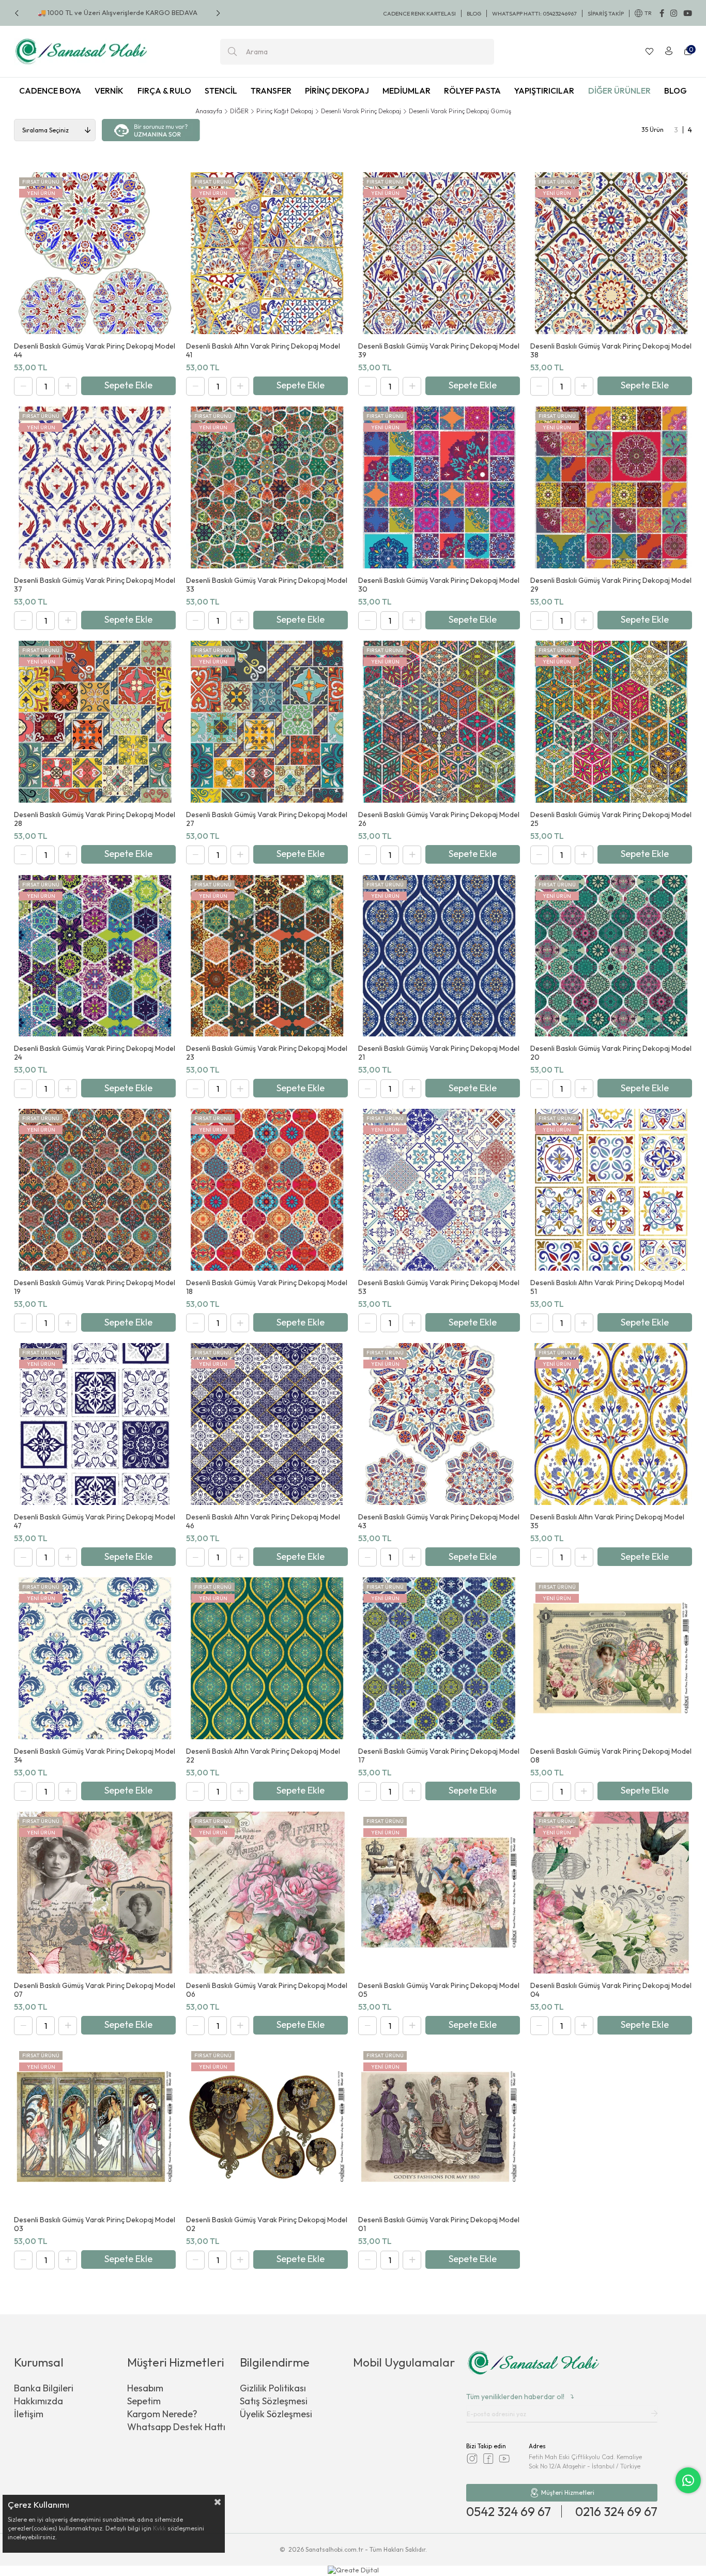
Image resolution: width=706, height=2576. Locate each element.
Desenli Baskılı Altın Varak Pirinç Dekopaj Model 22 (263, 1756)
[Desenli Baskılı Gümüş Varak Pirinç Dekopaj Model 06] (267, 1893)
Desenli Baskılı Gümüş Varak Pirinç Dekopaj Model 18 (267, 1287)
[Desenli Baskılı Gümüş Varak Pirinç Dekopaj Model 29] (611, 487)
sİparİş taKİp (606, 13)
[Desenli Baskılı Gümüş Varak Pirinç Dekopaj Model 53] (439, 1190)
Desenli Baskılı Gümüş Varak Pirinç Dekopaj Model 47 (95, 1522)
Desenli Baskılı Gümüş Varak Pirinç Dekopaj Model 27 (267, 819)
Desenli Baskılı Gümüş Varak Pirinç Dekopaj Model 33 (267, 585)
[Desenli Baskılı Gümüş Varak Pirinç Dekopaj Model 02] (267, 2127)
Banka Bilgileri (44, 2388)
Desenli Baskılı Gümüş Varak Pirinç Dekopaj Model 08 (611, 1756)
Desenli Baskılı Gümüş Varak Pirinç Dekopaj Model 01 (439, 2224)
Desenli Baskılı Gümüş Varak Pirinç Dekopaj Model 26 (439, 819)
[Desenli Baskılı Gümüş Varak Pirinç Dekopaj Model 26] (439, 722)
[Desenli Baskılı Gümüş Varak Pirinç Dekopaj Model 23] (267, 956)
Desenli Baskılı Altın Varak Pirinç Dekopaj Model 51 (607, 1287)
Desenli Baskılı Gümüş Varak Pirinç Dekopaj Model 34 (95, 1756)
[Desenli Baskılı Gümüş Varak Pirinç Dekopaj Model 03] (95, 2127)
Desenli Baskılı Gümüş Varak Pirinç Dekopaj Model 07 (95, 1990)
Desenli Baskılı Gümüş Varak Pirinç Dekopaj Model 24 (95, 1053)
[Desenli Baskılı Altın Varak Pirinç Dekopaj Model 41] (267, 253)
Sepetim (144, 2401)
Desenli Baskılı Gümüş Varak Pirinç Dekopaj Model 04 (611, 1990)
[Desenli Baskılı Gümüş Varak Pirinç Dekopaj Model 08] (611, 1658)
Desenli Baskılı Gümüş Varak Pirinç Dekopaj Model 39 (439, 351)
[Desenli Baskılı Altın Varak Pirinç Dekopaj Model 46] (267, 1424)
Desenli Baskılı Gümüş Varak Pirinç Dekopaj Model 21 (439, 1053)
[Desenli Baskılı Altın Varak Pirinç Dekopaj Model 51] (611, 1190)
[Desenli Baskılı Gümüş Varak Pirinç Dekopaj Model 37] (95, 487)
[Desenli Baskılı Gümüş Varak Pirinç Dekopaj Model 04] (611, 1893)
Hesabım (145, 2388)
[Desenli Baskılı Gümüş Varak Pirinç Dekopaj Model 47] (95, 1424)
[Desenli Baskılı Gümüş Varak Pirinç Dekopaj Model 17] (439, 1658)
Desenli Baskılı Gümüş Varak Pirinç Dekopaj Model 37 (95, 585)
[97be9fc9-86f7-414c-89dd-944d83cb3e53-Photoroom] (533, 2364)
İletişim (29, 2414)
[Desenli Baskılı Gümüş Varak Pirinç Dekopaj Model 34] (95, 1658)
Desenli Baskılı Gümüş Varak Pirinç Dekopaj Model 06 (267, 1990)
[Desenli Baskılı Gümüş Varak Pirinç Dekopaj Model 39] (439, 253)
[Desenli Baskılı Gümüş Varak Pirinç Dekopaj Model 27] (267, 722)
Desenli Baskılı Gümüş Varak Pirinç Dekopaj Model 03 (95, 2224)
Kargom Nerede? (162, 2414)
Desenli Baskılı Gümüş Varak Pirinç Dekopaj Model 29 (611, 585)
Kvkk (159, 2528)
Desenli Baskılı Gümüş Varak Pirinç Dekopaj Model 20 (611, 1053)
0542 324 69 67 (509, 2511)
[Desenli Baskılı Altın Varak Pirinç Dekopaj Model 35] (611, 1424)
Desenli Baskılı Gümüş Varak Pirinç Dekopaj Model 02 (267, 2224)
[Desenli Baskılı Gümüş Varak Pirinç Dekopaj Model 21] (439, 956)
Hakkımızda (39, 2401)
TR (648, 13)
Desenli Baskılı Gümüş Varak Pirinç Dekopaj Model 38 (611, 351)
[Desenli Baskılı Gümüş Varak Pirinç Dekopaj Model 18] (267, 1190)
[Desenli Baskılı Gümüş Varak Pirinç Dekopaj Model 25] (611, 722)
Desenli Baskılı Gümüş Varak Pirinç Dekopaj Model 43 (439, 1522)
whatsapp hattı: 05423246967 (534, 13)
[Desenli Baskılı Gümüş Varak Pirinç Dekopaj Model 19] (95, 1190)
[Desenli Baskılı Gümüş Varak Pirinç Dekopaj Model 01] (439, 2127)
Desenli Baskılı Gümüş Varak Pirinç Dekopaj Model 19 (95, 1287)
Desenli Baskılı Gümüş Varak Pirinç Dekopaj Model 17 (439, 1756)
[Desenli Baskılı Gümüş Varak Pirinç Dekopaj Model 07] (95, 1893)
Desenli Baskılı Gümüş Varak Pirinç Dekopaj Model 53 (439, 1287)
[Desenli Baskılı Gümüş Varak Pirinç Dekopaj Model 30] (439, 487)
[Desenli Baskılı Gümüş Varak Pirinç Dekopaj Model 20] (611, 956)
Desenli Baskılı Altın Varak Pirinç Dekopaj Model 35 (607, 1522)
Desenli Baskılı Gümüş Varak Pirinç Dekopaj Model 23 (267, 1053)
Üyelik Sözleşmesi (276, 2414)
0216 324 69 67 (616, 2511)
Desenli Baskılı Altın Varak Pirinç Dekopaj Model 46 (263, 1522)
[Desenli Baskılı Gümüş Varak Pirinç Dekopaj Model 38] (611, 253)
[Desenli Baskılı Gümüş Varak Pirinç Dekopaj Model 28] (95, 722)
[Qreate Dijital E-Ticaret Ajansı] (353, 2571)
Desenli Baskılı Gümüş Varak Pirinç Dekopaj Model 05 (439, 1990)
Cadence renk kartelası (419, 13)
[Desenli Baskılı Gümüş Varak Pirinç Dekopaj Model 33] (267, 487)
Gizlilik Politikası (273, 2388)
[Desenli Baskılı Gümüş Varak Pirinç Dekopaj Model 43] (439, 1424)
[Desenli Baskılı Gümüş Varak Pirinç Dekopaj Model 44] (95, 253)
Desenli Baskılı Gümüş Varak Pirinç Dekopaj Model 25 (611, 819)
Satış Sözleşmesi (274, 2401)
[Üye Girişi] (669, 52)
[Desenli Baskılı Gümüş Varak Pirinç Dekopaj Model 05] (439, 1893)
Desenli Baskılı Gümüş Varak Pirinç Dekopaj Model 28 (95, 819)
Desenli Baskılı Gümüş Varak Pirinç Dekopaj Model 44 (95, 351)
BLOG (474, 13)
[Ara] (232, 52)
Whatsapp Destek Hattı (176, 2427)
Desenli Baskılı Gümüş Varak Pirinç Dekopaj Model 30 (439, 585)
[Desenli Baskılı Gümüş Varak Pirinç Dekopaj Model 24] (95, 956)
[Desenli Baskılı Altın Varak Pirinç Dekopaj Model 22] (267, 1658)
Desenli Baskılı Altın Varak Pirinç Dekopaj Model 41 (263, 351)
